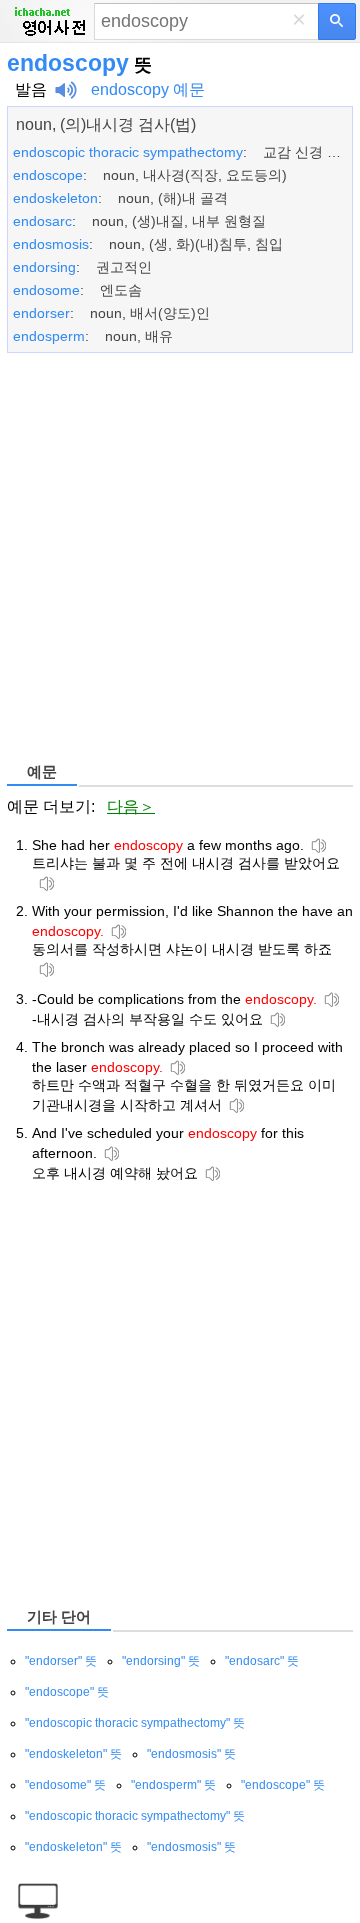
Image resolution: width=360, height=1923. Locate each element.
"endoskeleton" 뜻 (73, 1754)
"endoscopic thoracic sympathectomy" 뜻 (135, 1723)
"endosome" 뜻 (65, 1785)
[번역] (337, 21)
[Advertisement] (180, 561)
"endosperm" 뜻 (173, 1785)
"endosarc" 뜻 (262, 1661)
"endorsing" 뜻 (161, 1661)
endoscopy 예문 (148, 89)
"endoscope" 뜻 (67, 1692)
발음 (31, 89)
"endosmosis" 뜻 (191, 1754)
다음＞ (131, 806)
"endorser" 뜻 (61, 1661)
